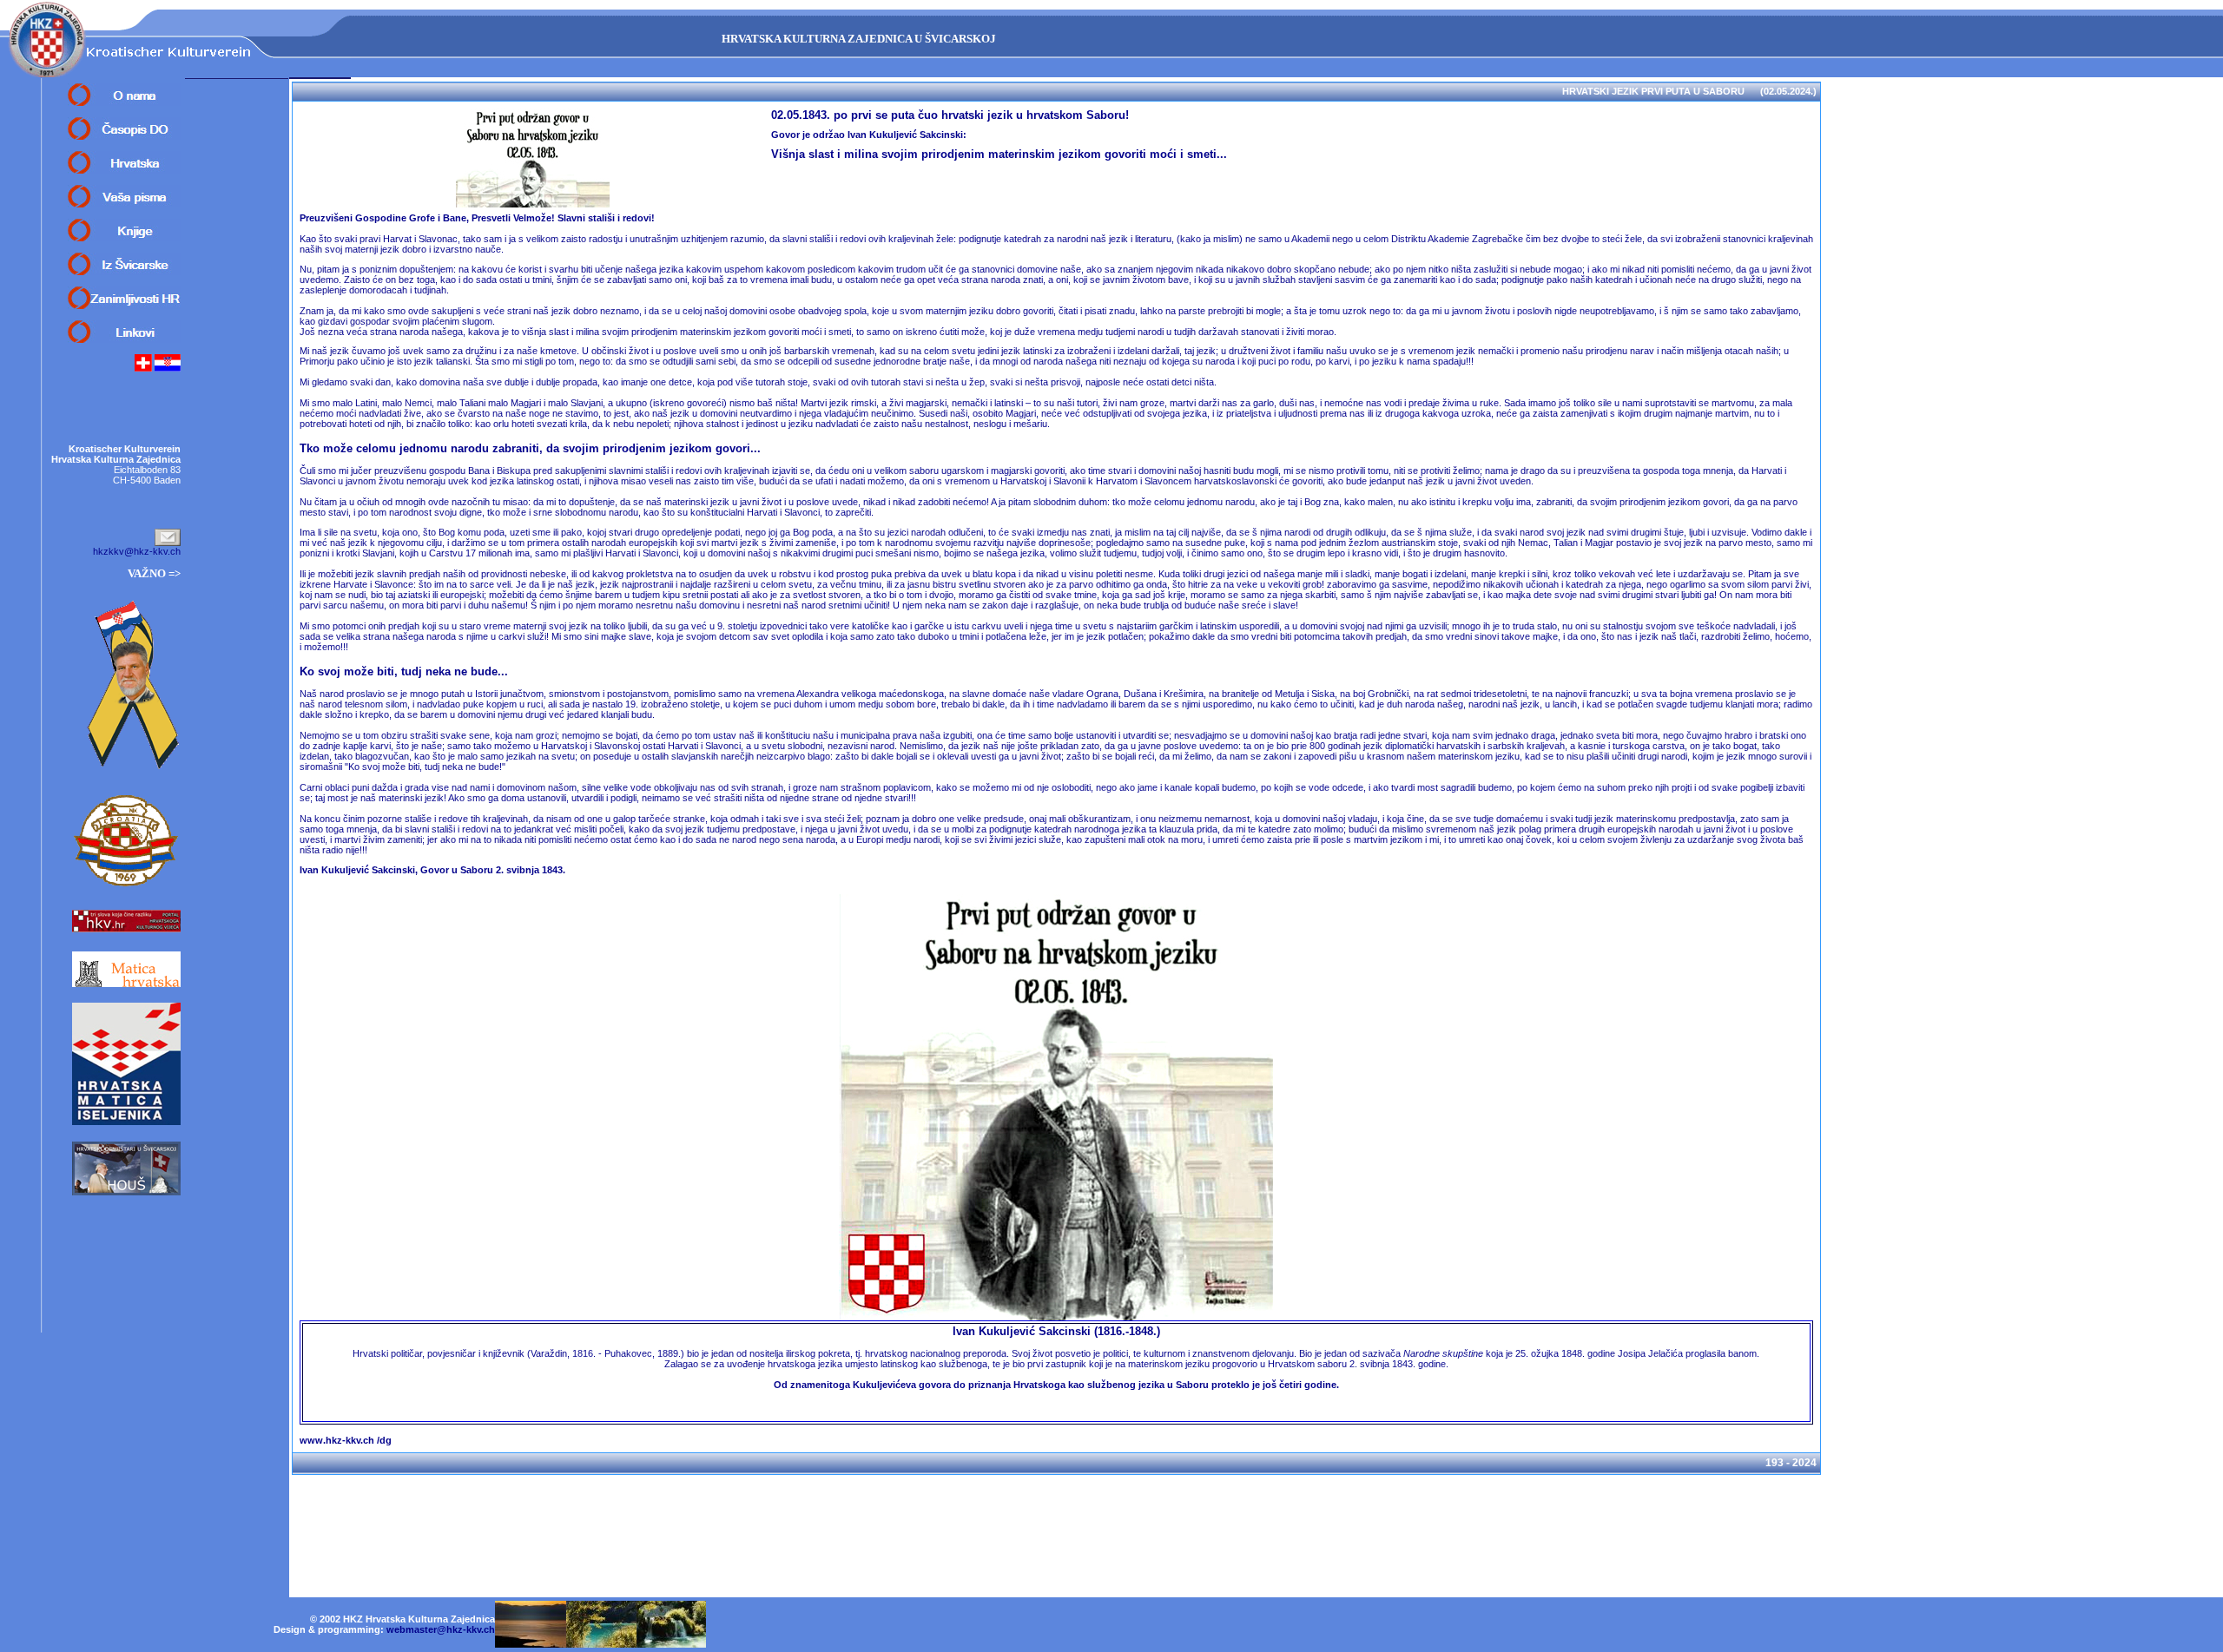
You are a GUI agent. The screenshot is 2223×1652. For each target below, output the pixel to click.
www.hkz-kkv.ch (337, 1440)
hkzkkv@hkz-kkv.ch (137, 551)
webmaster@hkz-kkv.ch (441, 1629)
